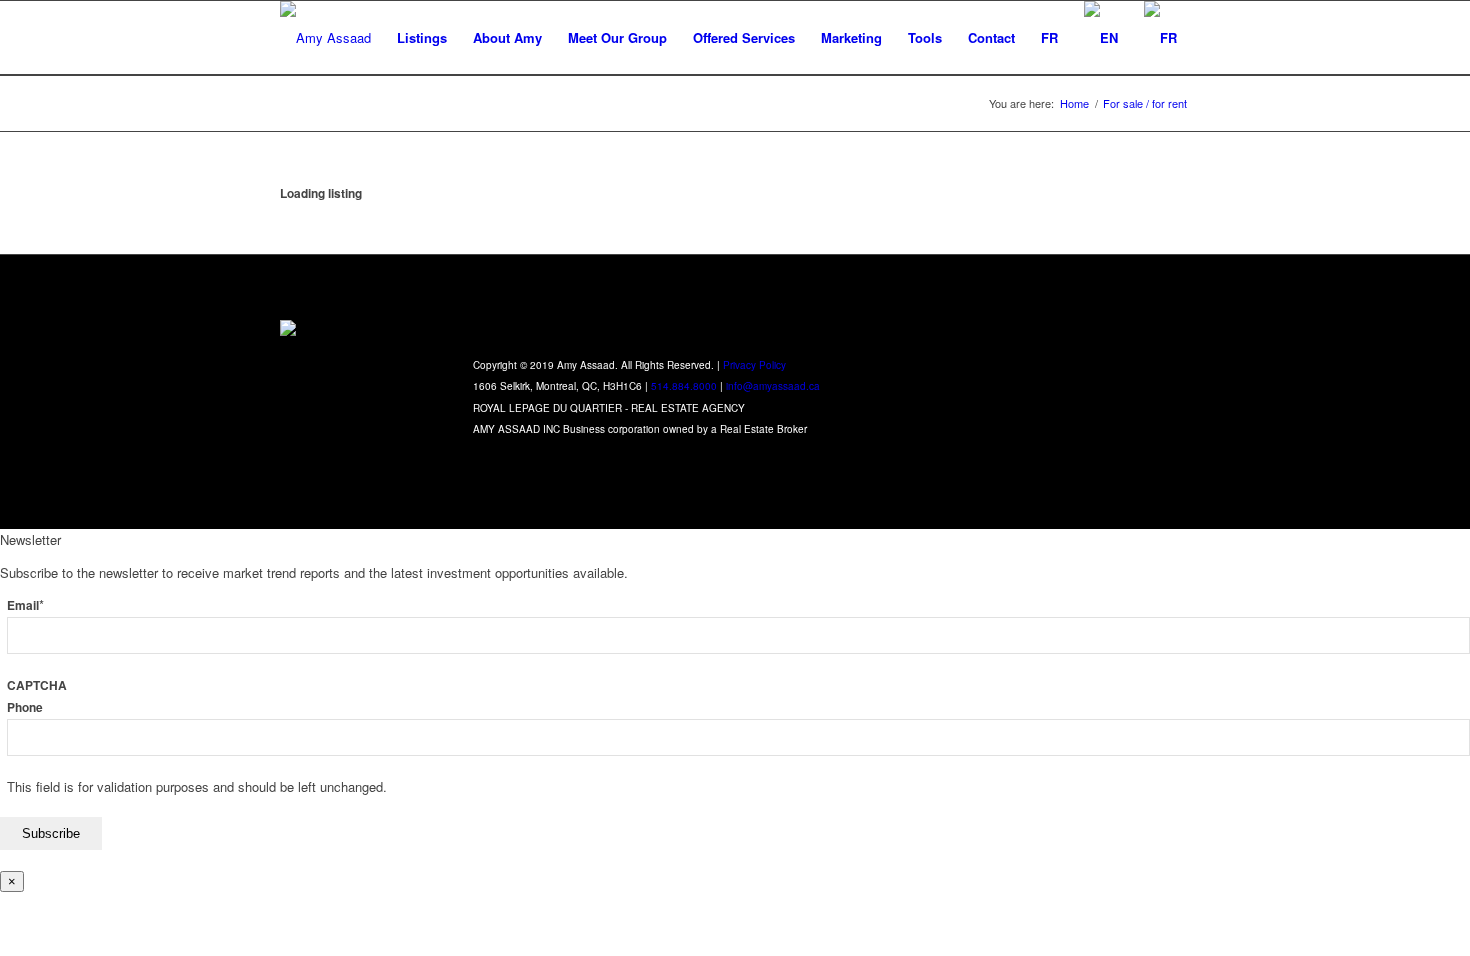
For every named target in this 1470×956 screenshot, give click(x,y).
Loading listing (321, 193)
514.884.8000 (684, 386)
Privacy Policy (754, 365)
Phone (25, 707)
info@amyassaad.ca (773, 386)
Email (25, 605)
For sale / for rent (1145, 103)
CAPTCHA (37, 685)
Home (1074, 103)
